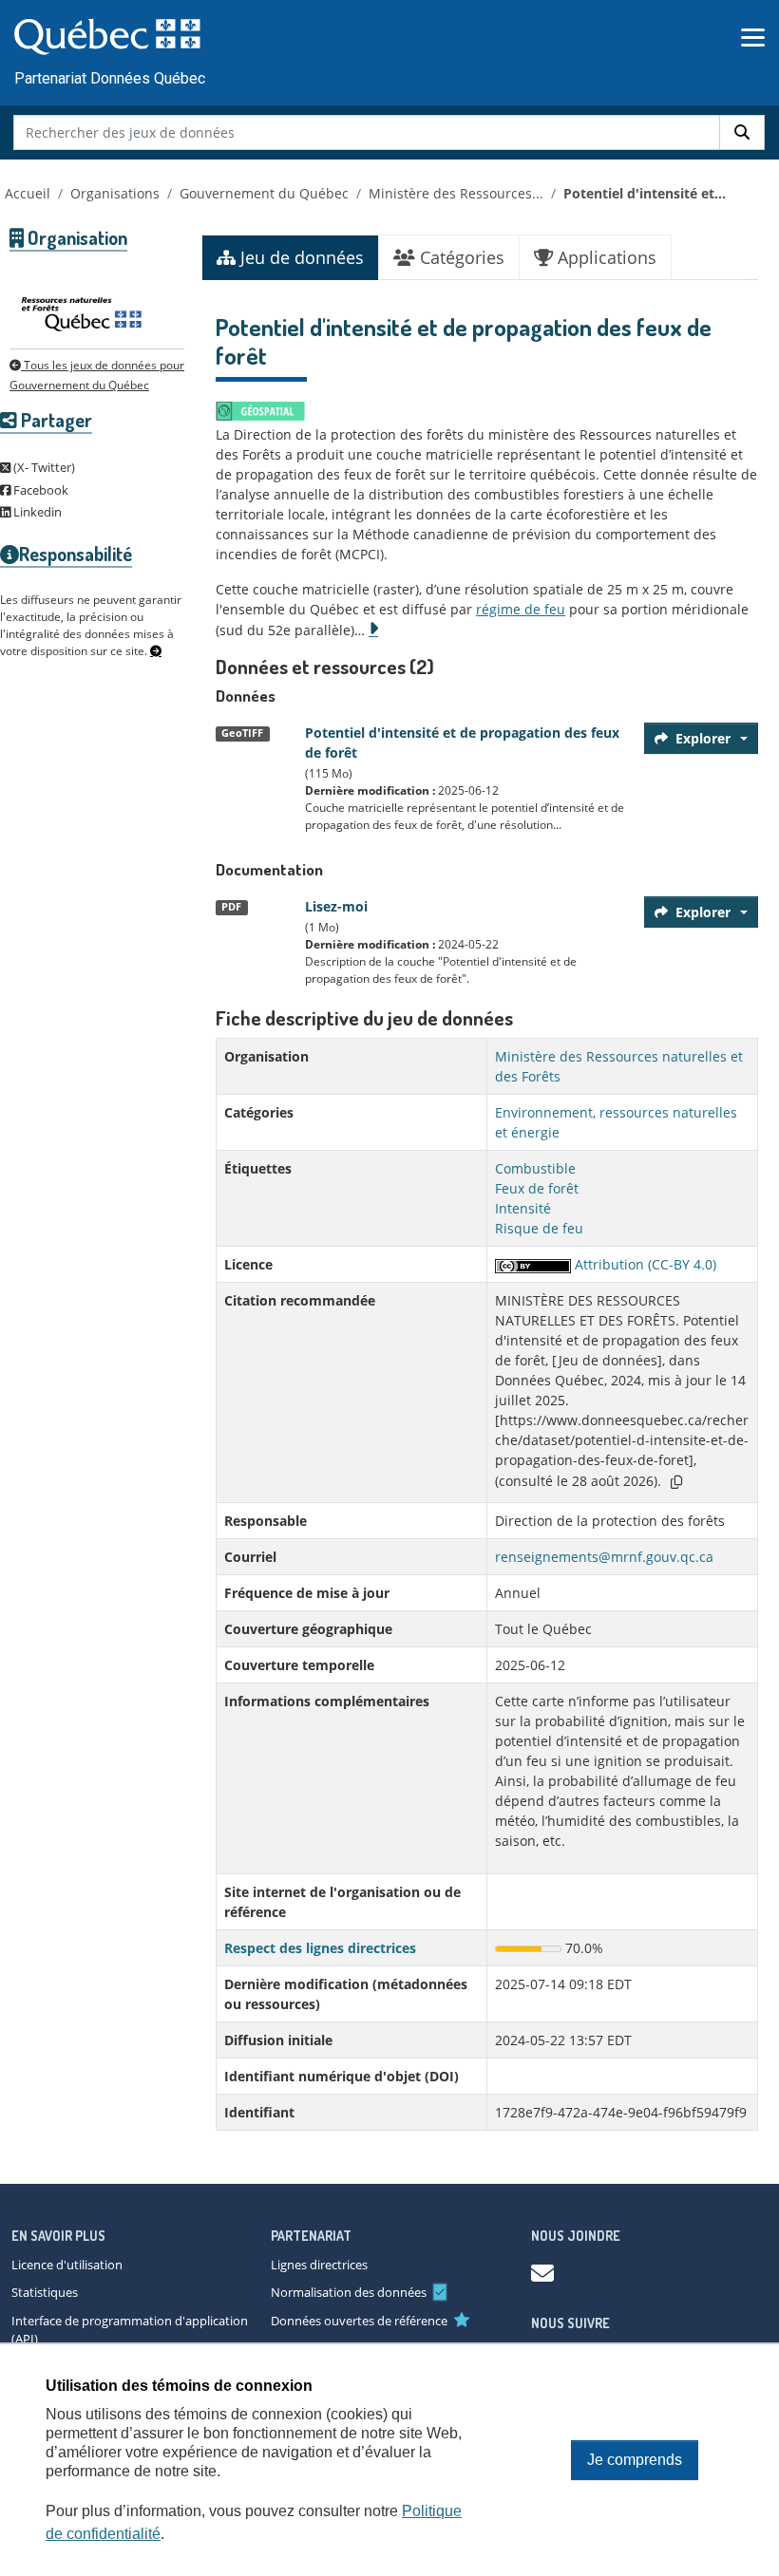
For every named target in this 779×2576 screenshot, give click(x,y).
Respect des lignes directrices (320, 1948)
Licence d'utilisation (67, 2265)
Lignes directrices (319, 2265)
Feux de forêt (537, 1188)
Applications (605, 257)
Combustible (535, 1168)
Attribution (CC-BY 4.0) (644, 1264)
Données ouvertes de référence (359, 2321)
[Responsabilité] (156, 651)
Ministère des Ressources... (456, 193)
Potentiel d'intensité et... (645, 193)
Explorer (703, 738)
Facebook (39, 490)
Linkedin (36, 512)
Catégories (460, 257)
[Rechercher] (742, 132)
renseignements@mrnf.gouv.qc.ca (604, 1557)
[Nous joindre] (542, 2273)
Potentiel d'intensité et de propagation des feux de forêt (462, 743)
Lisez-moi (336, 906)
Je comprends (635, 2460)
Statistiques (45, 2292)
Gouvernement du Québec (264, 193)
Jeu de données (300, 257)
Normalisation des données (349, 2292)
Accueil (28, 193)
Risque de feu (539, 1228)
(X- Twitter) (43, 467)
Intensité (523, 1208)
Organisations (115, 193)
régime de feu (521, 609)
